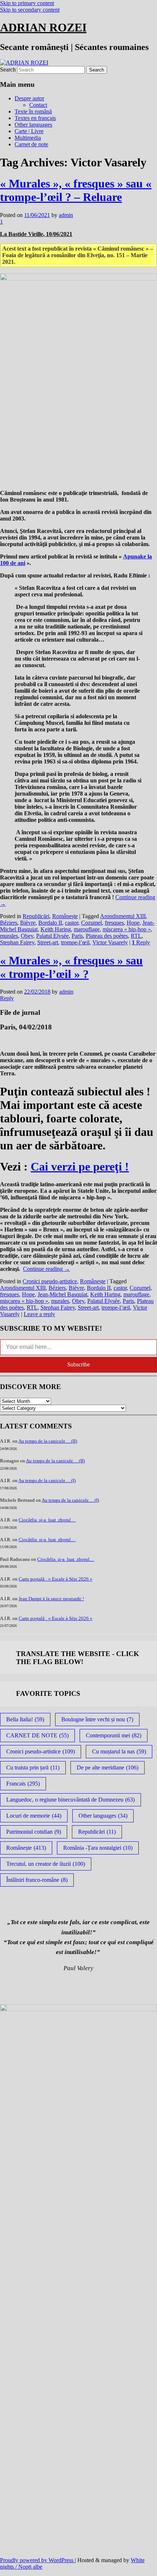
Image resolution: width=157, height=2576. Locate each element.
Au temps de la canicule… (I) (47, 1480)
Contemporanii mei (114, 1735)
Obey (27, 936)
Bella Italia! (25, 1719)
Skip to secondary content (30, 10)
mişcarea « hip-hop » (127, 929)
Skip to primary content (27, 3)
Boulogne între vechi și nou (97, 1719)
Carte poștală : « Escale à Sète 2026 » (55, 1579)
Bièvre (28, 923)
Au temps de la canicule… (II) (48, 1441)
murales (9, 936)
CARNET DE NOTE (37, 1735)
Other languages (33, 125)
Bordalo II (50, 923)
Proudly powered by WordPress (37, 2560)
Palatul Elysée (52, 936)
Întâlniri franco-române (37, 1880)
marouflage (87, 929)
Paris (77, 936)
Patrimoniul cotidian (34, 1832)
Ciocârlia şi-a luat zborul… (47, 1520)
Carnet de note (31, 144)
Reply (141, 942)
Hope (133, 923)
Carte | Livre (29, 131)
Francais (23, 1784)
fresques (114, 923)
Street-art (48, 942)
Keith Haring (56, 929)
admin (66, 215)
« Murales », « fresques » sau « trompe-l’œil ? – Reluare (76, 190)
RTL (136, 936)
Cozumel (91, 923)
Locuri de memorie (34, 1816)
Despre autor (29, 98)
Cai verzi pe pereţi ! (80, 1167)
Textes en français (35, 118)
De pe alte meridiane (108, 1767)
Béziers (9, 923)
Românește (65, 916)
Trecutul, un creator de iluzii (46, 1864)
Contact (38, 105)
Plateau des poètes (107, 936)
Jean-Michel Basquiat (62, 1294)
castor (72, 923)
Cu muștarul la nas (119, 1751)
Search (8, 69)
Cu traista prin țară (33, 1767)
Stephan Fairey (17, 942)
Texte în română (33, 111)
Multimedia (28, 138)
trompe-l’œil (75, 942)
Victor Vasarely (110, 942)
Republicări (36, 916)
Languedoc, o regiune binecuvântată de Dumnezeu (70, 1800)
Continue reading (47, 1269)
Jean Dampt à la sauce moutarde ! (51, 1599)
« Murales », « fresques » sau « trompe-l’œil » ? (71, 967)
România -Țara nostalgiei (98, 1848)
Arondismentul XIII (123, 916)
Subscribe (78, 1364)
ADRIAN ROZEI (43, 27)
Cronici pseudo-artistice (50, 1281)
